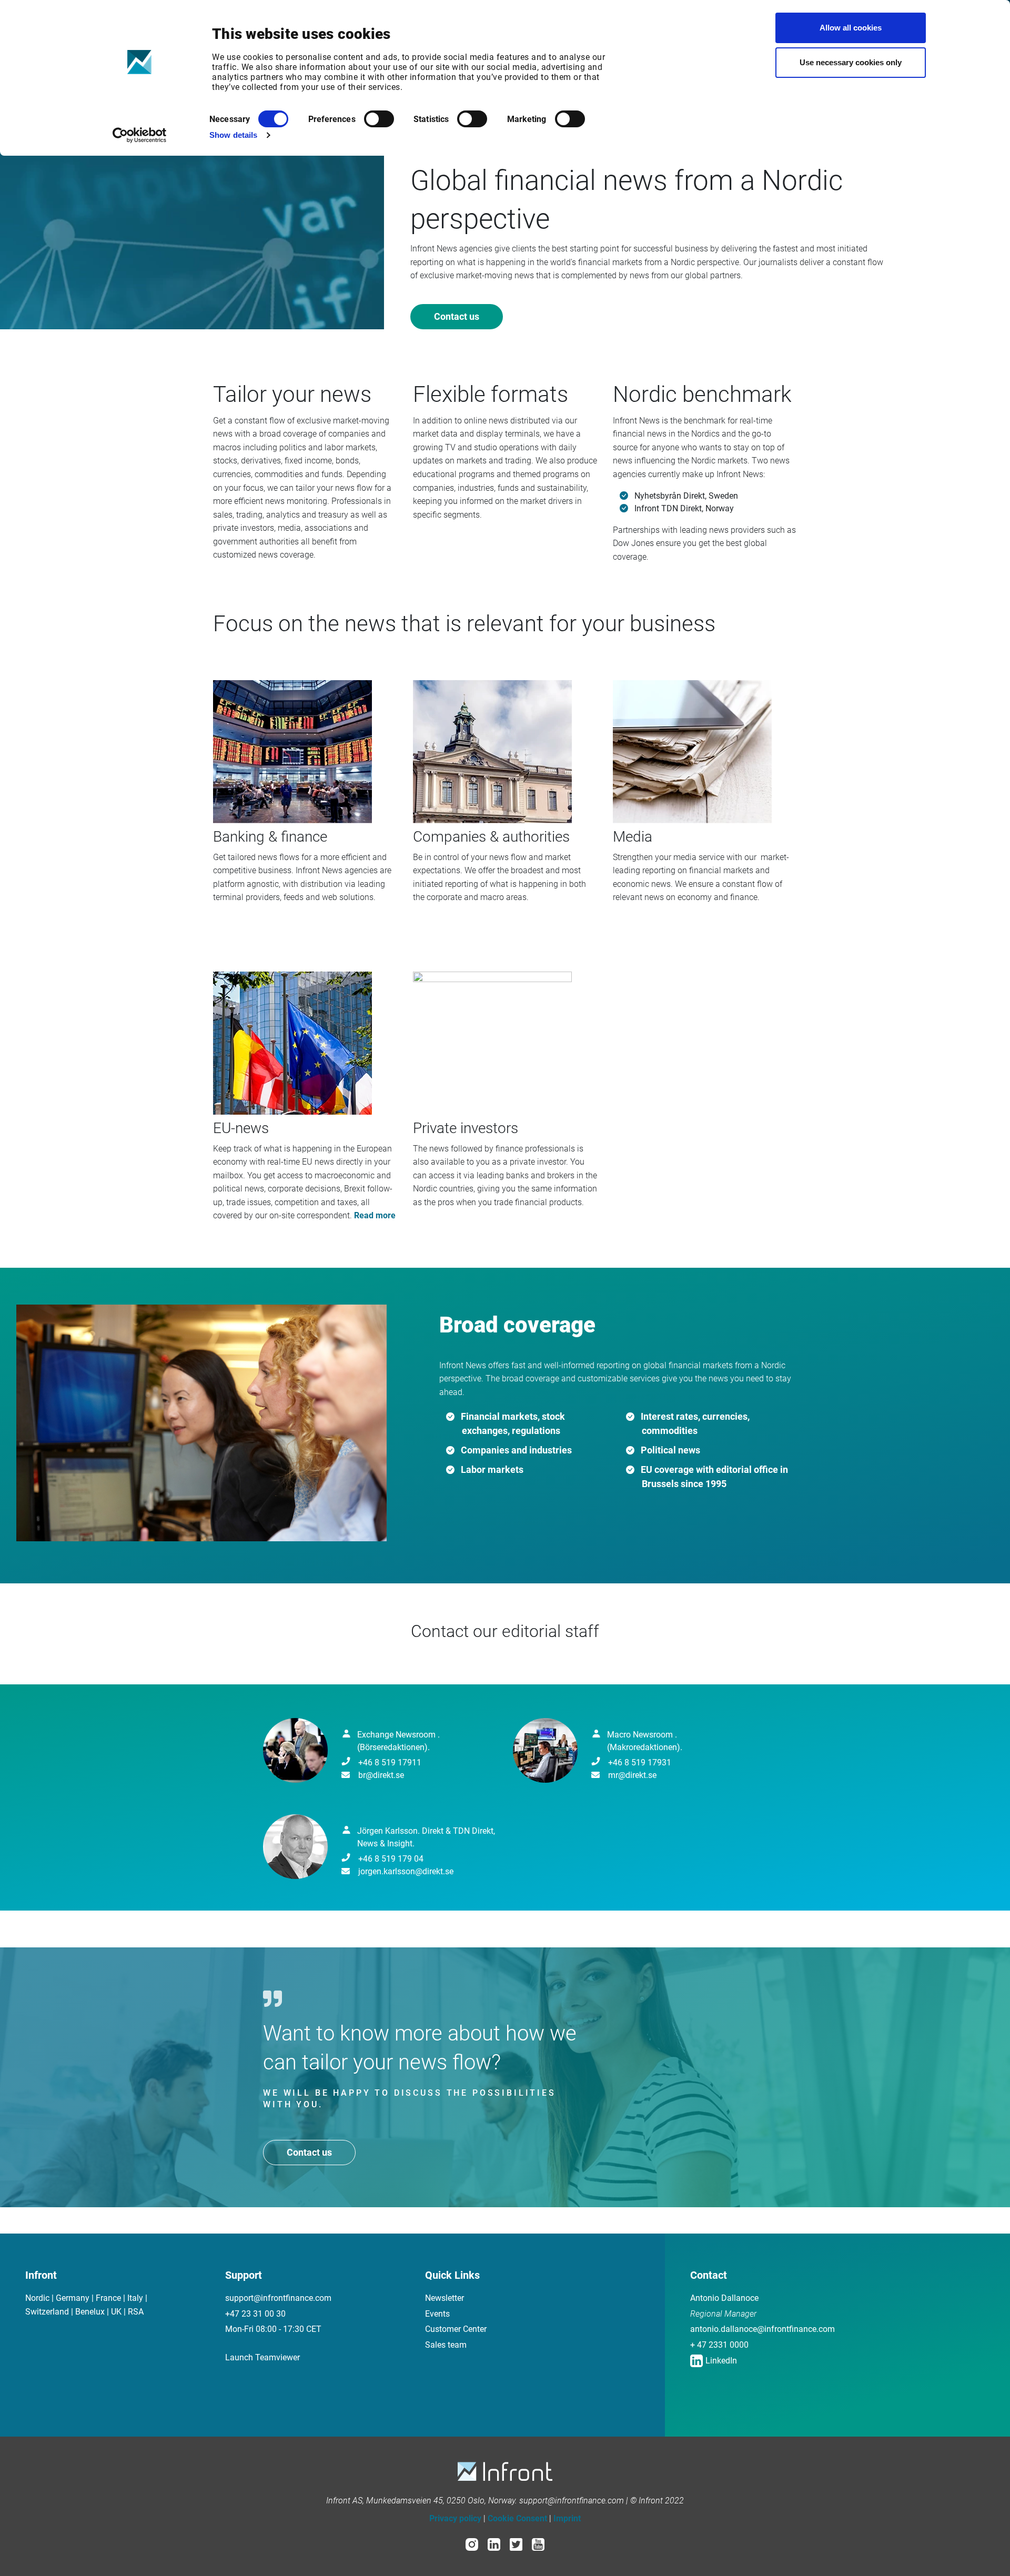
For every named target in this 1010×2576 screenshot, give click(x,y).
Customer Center (456, 2329)
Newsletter (445, 2298)
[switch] (379, 119)
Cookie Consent (517, 2518)
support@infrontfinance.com (278, 2298)
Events (437, 2314)
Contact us (457, 316)
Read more (375, 1215)
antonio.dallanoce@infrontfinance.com (762, 2329)
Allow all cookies (851, 28)
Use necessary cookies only (851, 62)
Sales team (446, 2345)
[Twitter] (516, 2544)
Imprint (567, 2518)
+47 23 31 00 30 (255, 2314)
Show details (233, 135)
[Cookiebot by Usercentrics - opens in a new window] (140, 135)
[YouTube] (538, 2544)
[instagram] (472, 2544)
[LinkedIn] (494, 2544)
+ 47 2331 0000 (719, 2345)
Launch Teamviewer (262, 2357)
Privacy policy (455, 2518)
